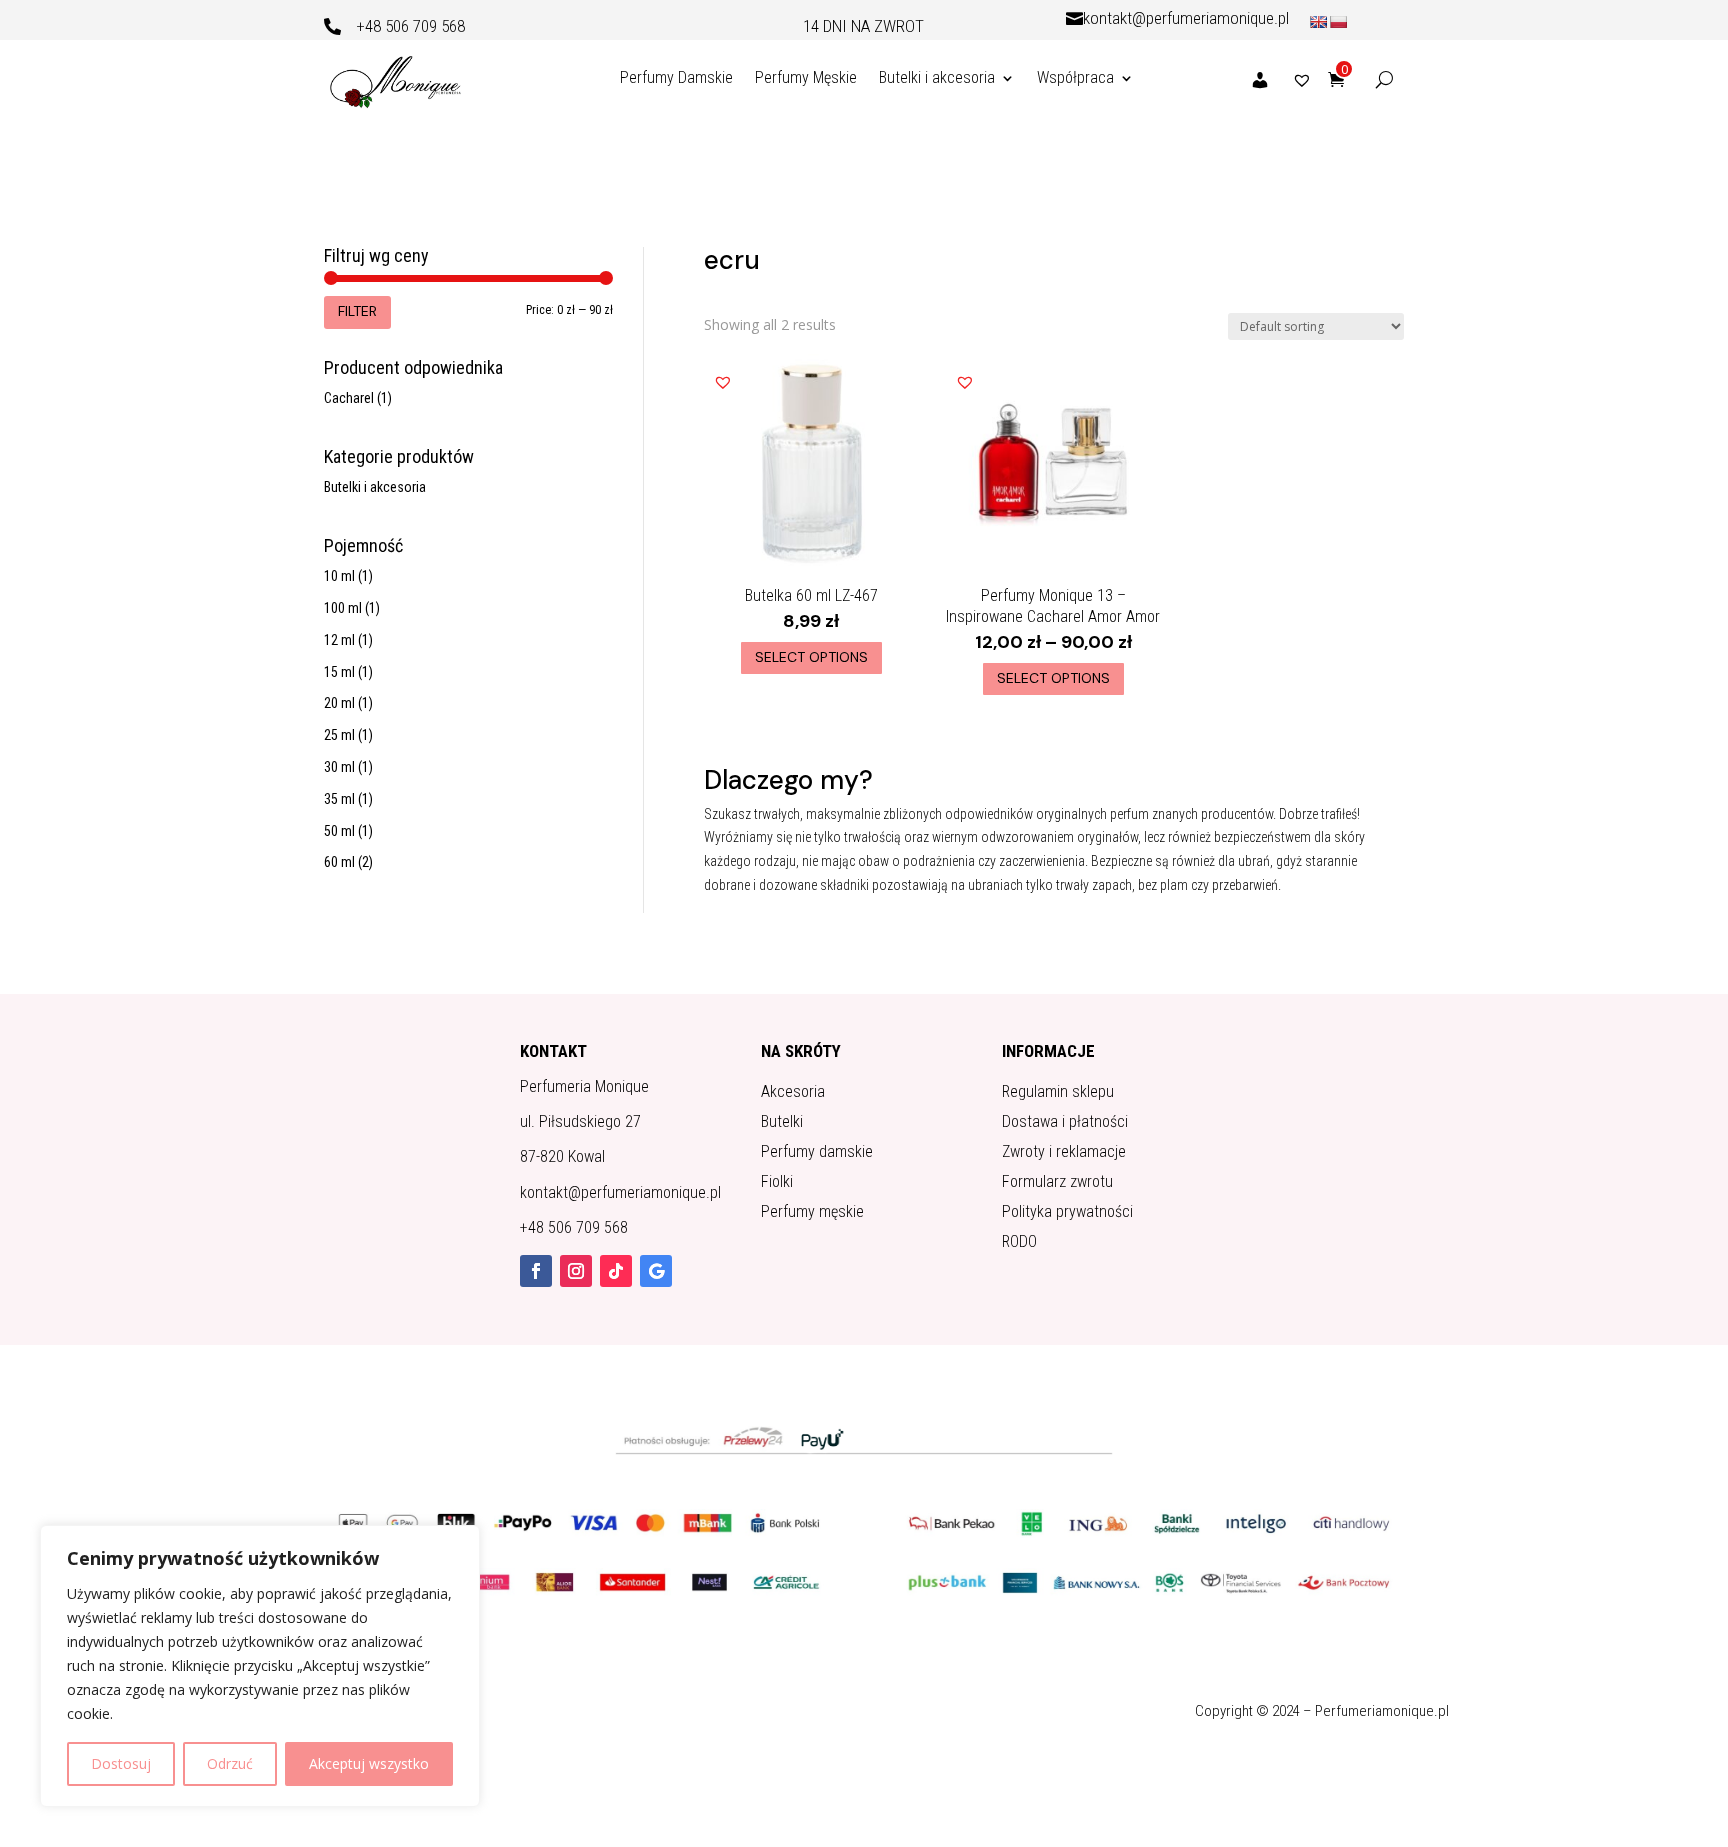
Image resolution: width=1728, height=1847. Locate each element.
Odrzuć (230, 1763)
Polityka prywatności (1067, 1213)
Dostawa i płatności (1065, 1123)
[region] (260, 1666)
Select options (811, 657)
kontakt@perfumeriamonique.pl (1186, 18)
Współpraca (1075, 77)
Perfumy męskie (812, 1213)
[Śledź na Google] (656, 1271)
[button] (723, 377)
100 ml (343, 608)
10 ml (339, 576)
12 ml (339, 640)
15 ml (339, 672)
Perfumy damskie (817, 1153)
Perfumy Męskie (806, 77)
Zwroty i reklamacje (1064, 1153)
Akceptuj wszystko (369, 1763)
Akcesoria (793, 1093)
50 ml (339, 831)
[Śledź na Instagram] (576, 1271)
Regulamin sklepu (1058, 1093)
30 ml (339, 767)
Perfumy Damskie (676, 77)
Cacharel (349, 398)
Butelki (782, 1123)
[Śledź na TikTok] (616, 1271)
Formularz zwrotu (1057, 1183)
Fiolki (777, 1183)
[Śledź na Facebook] (536, 1271)
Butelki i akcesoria (937, 77)
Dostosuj (121, 1763)
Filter (357, 311)
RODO (1019, 1243)
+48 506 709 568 (410, 26)
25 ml (339, 735)
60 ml (339, 862)
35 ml (339, 799)
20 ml (339, 703)
